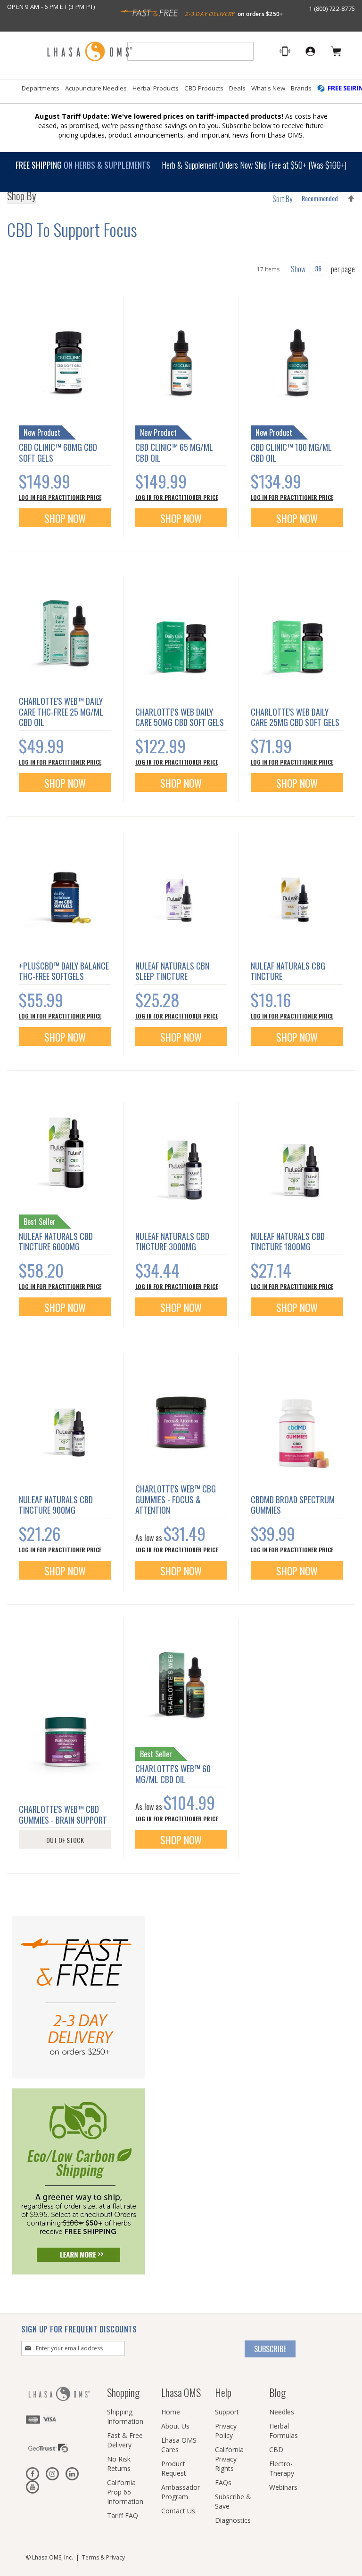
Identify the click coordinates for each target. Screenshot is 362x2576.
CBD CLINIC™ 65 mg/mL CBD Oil (174, 452)
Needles (282, 2412)
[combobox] (190, 51)
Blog (277, 2392)
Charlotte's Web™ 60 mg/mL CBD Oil (173, 1774)
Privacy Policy (226, 2431)
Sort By (282, 199)
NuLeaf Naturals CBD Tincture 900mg (56, 1505)
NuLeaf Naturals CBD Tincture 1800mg (288, 1242)
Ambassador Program (181, 2492)
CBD (276, 2450)
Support (227, 2412)
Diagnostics (233, 2520)
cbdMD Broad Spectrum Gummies (293, 1505)
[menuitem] (41, 88)
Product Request (174, 2468)
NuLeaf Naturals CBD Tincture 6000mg (56, 1242)
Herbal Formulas (284, 2431)
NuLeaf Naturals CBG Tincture (288, 971)
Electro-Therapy (282, 2468)
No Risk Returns (119, 2464)
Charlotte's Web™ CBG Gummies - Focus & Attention (176, 1499)
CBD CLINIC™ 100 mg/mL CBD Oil (291, 452)
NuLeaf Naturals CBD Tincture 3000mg (172, 1242)
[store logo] (90, 52)
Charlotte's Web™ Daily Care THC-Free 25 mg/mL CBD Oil (61, 712)
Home (171, 2412)
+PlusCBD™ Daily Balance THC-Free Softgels (64, 971)
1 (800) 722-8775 (332, 8)
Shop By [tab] (21, 197)
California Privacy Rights (229, 2459)
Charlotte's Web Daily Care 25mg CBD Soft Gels (295, 717)
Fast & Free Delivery (125, 2440)
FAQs (223, 2482)
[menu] (181, 92)
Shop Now (65, 518)
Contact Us (178, 2511)
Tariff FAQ (123, 2515)
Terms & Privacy (103, 2557)
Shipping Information (125, 2417)
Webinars (283, 2487)
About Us (175, 2426)
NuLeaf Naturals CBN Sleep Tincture (172, 971)
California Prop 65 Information (125, 2492)
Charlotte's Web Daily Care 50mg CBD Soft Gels (180, 717)
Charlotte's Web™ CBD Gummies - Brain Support (63, 1814)
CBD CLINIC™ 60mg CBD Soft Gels (58, 452)
